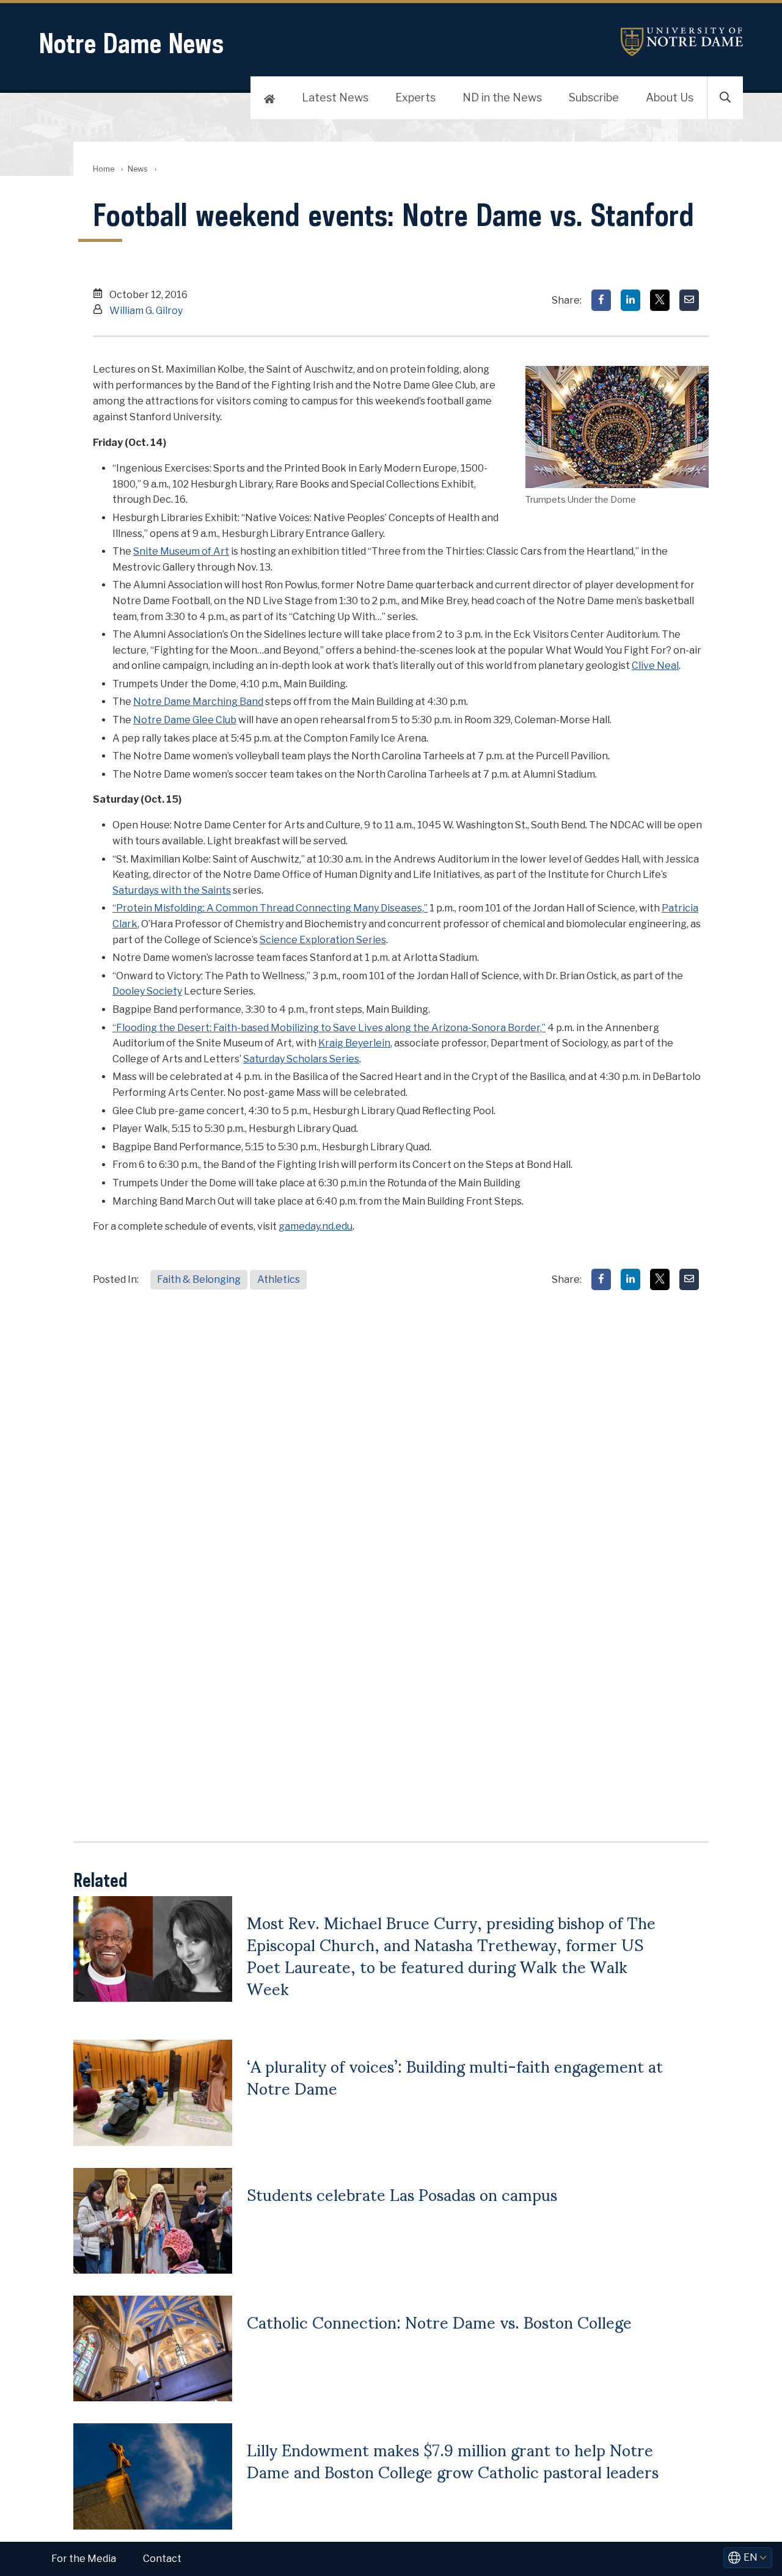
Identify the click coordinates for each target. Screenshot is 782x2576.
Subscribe (594, 97)
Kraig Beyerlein (354, 1043)
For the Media (84, 2559)
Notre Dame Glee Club (185, 720)
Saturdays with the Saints (172, 890)
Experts (415, 97)
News (138, 169)
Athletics (279, 1279)
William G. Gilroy (146, 311)
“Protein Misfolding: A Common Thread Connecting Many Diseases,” (270, 908)
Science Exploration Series (323, 940)
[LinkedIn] (630, 300)
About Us (670, 97)
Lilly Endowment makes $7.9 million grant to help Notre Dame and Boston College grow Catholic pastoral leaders (453, 2460)
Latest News (335, 97)
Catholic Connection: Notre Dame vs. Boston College (439, 2321)
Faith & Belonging (199, 1279)
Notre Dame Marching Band (198, 702)
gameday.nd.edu (316, 1226)
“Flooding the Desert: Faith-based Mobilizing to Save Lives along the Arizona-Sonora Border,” (329, 1028)
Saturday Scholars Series (301, 1059)
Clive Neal (655, 666)
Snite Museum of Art (181, 551)
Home (104, 169)
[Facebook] (601, 300)
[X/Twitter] (660, 300)
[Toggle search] (725, 98)
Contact (162, 2559)
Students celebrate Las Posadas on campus (402, 2194)
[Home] (269, 98)
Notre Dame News (131, 43)
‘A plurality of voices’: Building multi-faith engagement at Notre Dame (455, 2076)
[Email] (689, 300)
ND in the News (502, 97)
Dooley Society (147, 991)
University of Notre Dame (682, 42)
